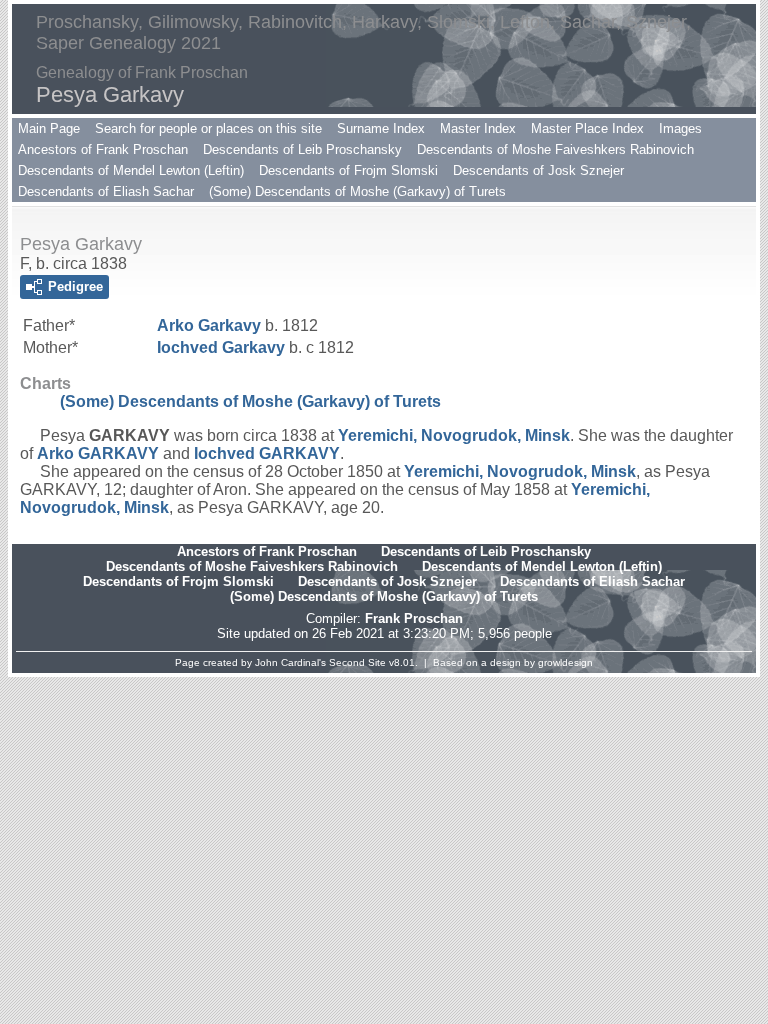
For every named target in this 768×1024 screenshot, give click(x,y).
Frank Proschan (414, 618)
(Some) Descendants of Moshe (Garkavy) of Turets (357, 191)
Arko (209, 325)
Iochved (221, 347)
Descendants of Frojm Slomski (348, 170)
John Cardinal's (290, 662)
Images (680, 128)
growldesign (565, 662)
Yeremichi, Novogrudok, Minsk (454, 435)
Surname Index (381, 128)
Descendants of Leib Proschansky (302, 149)
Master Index (478, 128)
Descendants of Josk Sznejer (538, 170)
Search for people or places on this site (208, 128)
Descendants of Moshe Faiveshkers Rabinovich (555, 149)
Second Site (357, 662)
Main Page (49, 128)
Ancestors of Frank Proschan (103, 149)
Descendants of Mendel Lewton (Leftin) (131, 170)
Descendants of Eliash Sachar (106, 191)
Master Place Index (587, 128)
